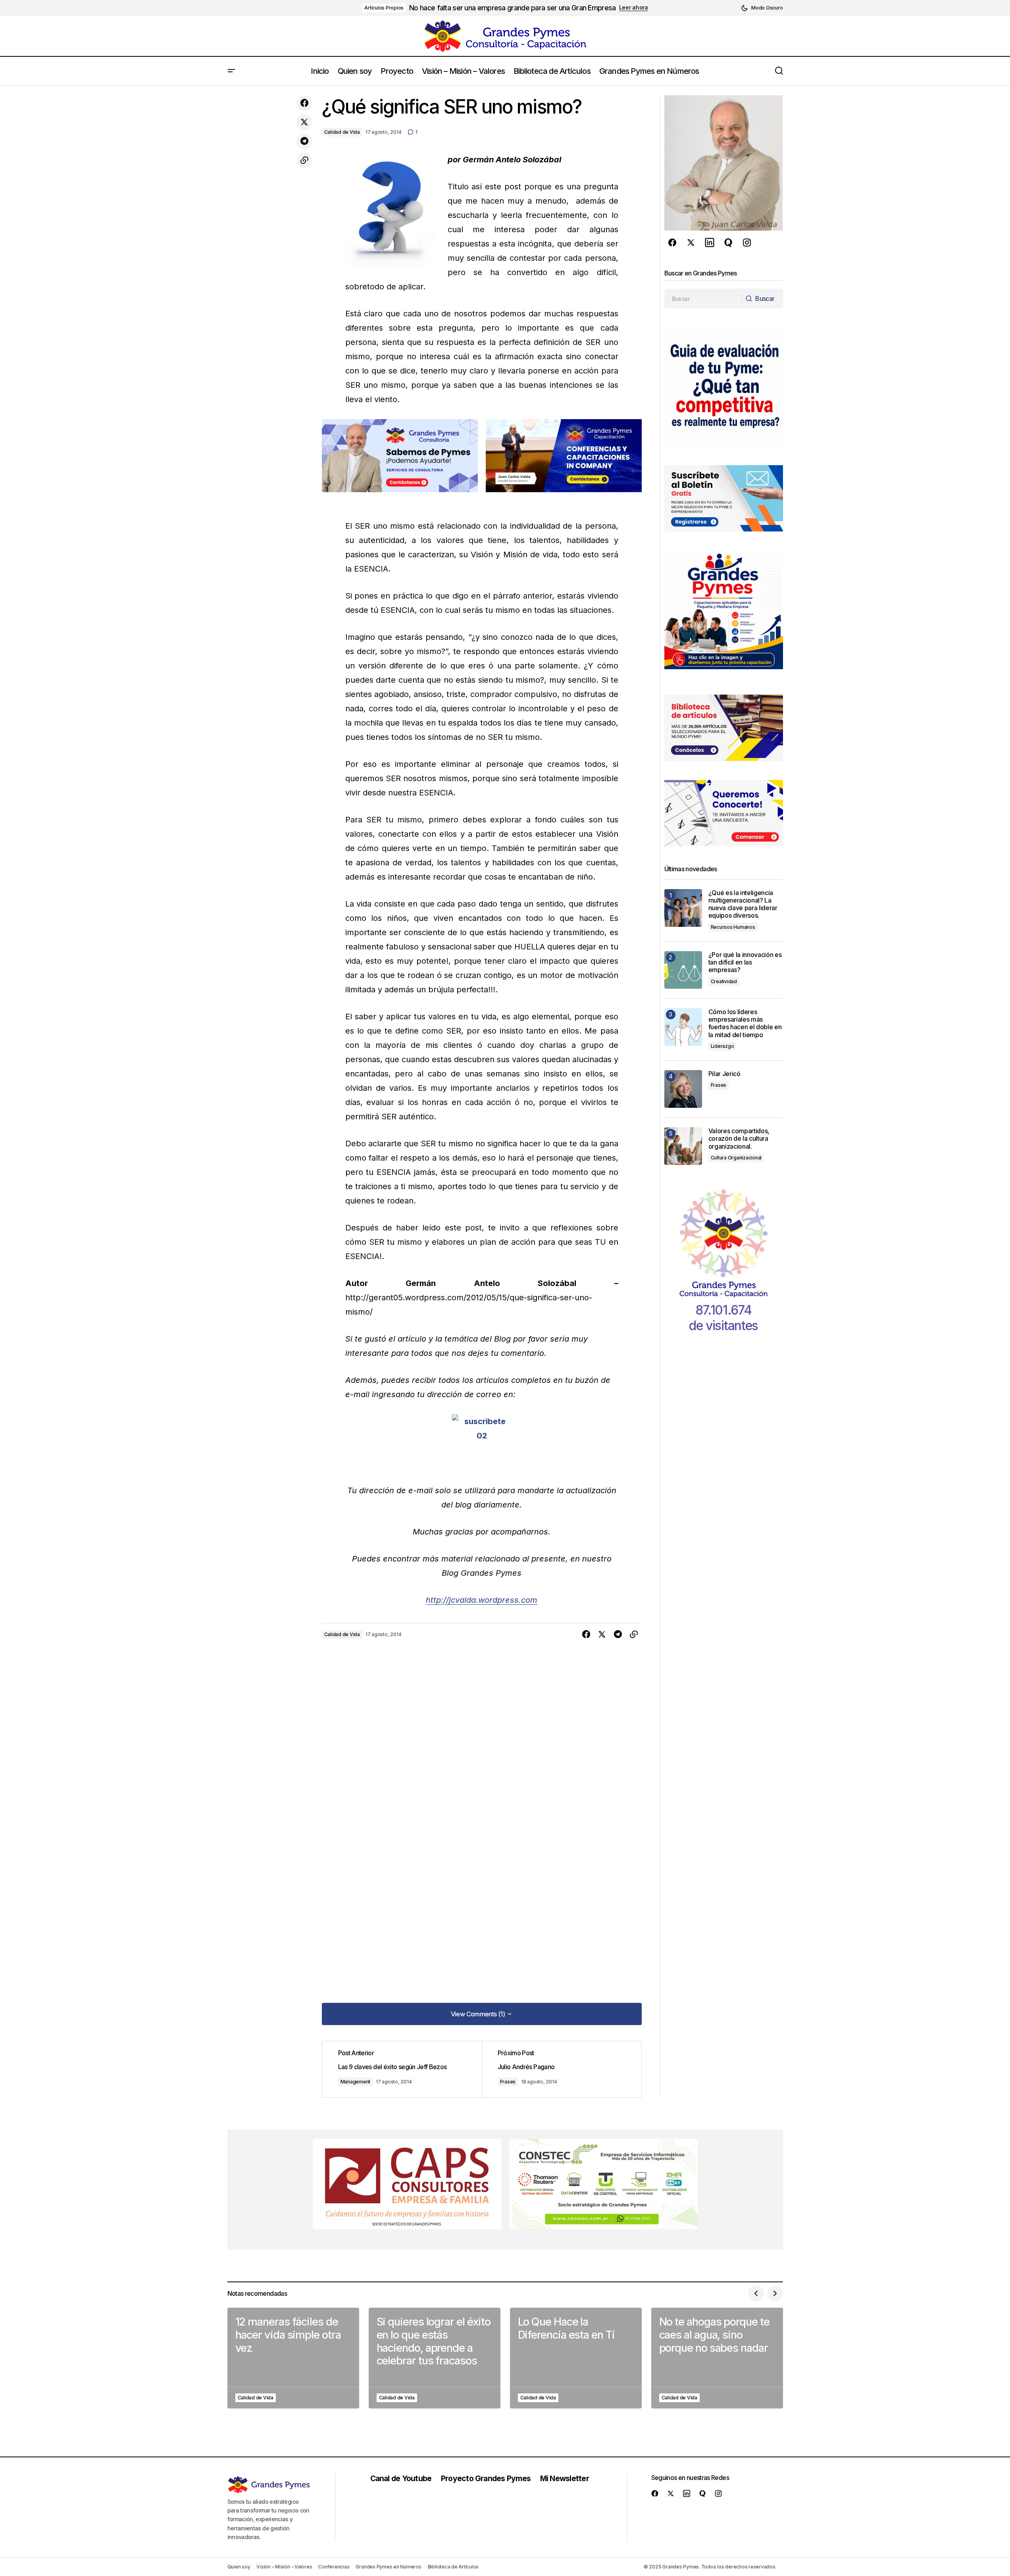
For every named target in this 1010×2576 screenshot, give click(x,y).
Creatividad (724, 981)
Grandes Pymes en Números (388, 2567)
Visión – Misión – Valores (284, 2567)
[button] (762, 8)
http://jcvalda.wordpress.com (482, 1600)
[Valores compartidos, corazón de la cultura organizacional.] (683, 1146)
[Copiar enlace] (304, 160)
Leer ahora (634, 8)
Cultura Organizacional (736, 1158)
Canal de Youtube (401, 2478)
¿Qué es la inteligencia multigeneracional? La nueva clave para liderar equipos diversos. (743, 904)
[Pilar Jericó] (683, 1089)
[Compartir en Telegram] (304, 141)
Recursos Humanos (733, 927)
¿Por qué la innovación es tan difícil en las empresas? (745, 962)
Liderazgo (722, 1046)
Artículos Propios (384, 8)
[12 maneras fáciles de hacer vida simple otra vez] (293, 2358)
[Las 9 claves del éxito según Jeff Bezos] (402, 2069)
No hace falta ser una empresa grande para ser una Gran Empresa (512, 8)
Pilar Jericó (724, 1074)
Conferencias (334, 2567)
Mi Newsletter (565, 2478)
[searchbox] (703, 298)
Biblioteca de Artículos (453, 2567)
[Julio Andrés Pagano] (562, 2069)
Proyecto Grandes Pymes (486, 2478)
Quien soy (239, 2567)
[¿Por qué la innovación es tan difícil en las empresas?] (683, 970)
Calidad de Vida (342, 132)
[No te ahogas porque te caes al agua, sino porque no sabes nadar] (717, 2358)
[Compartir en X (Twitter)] (304, 122)
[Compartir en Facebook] (304, 103)
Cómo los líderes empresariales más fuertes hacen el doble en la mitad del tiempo (745, 1023)
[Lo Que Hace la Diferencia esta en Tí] (576, 2358)
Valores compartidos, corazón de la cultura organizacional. (739, 1139)
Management (356, 2082)
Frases (508, 2082)
